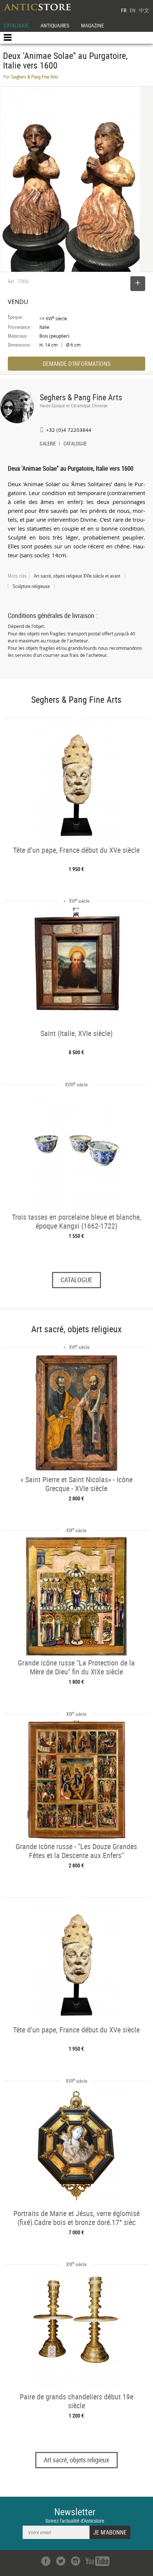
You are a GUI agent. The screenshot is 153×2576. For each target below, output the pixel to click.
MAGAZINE (92, 25)
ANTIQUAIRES (55, 25)
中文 (144, 10)
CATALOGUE (16, 25)
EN (133, 10)
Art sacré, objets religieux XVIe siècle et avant (77, 576)
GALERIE (48, 444)
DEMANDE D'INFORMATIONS (76, 364)
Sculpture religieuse (31, 586)
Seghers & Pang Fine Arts (81, 397)
